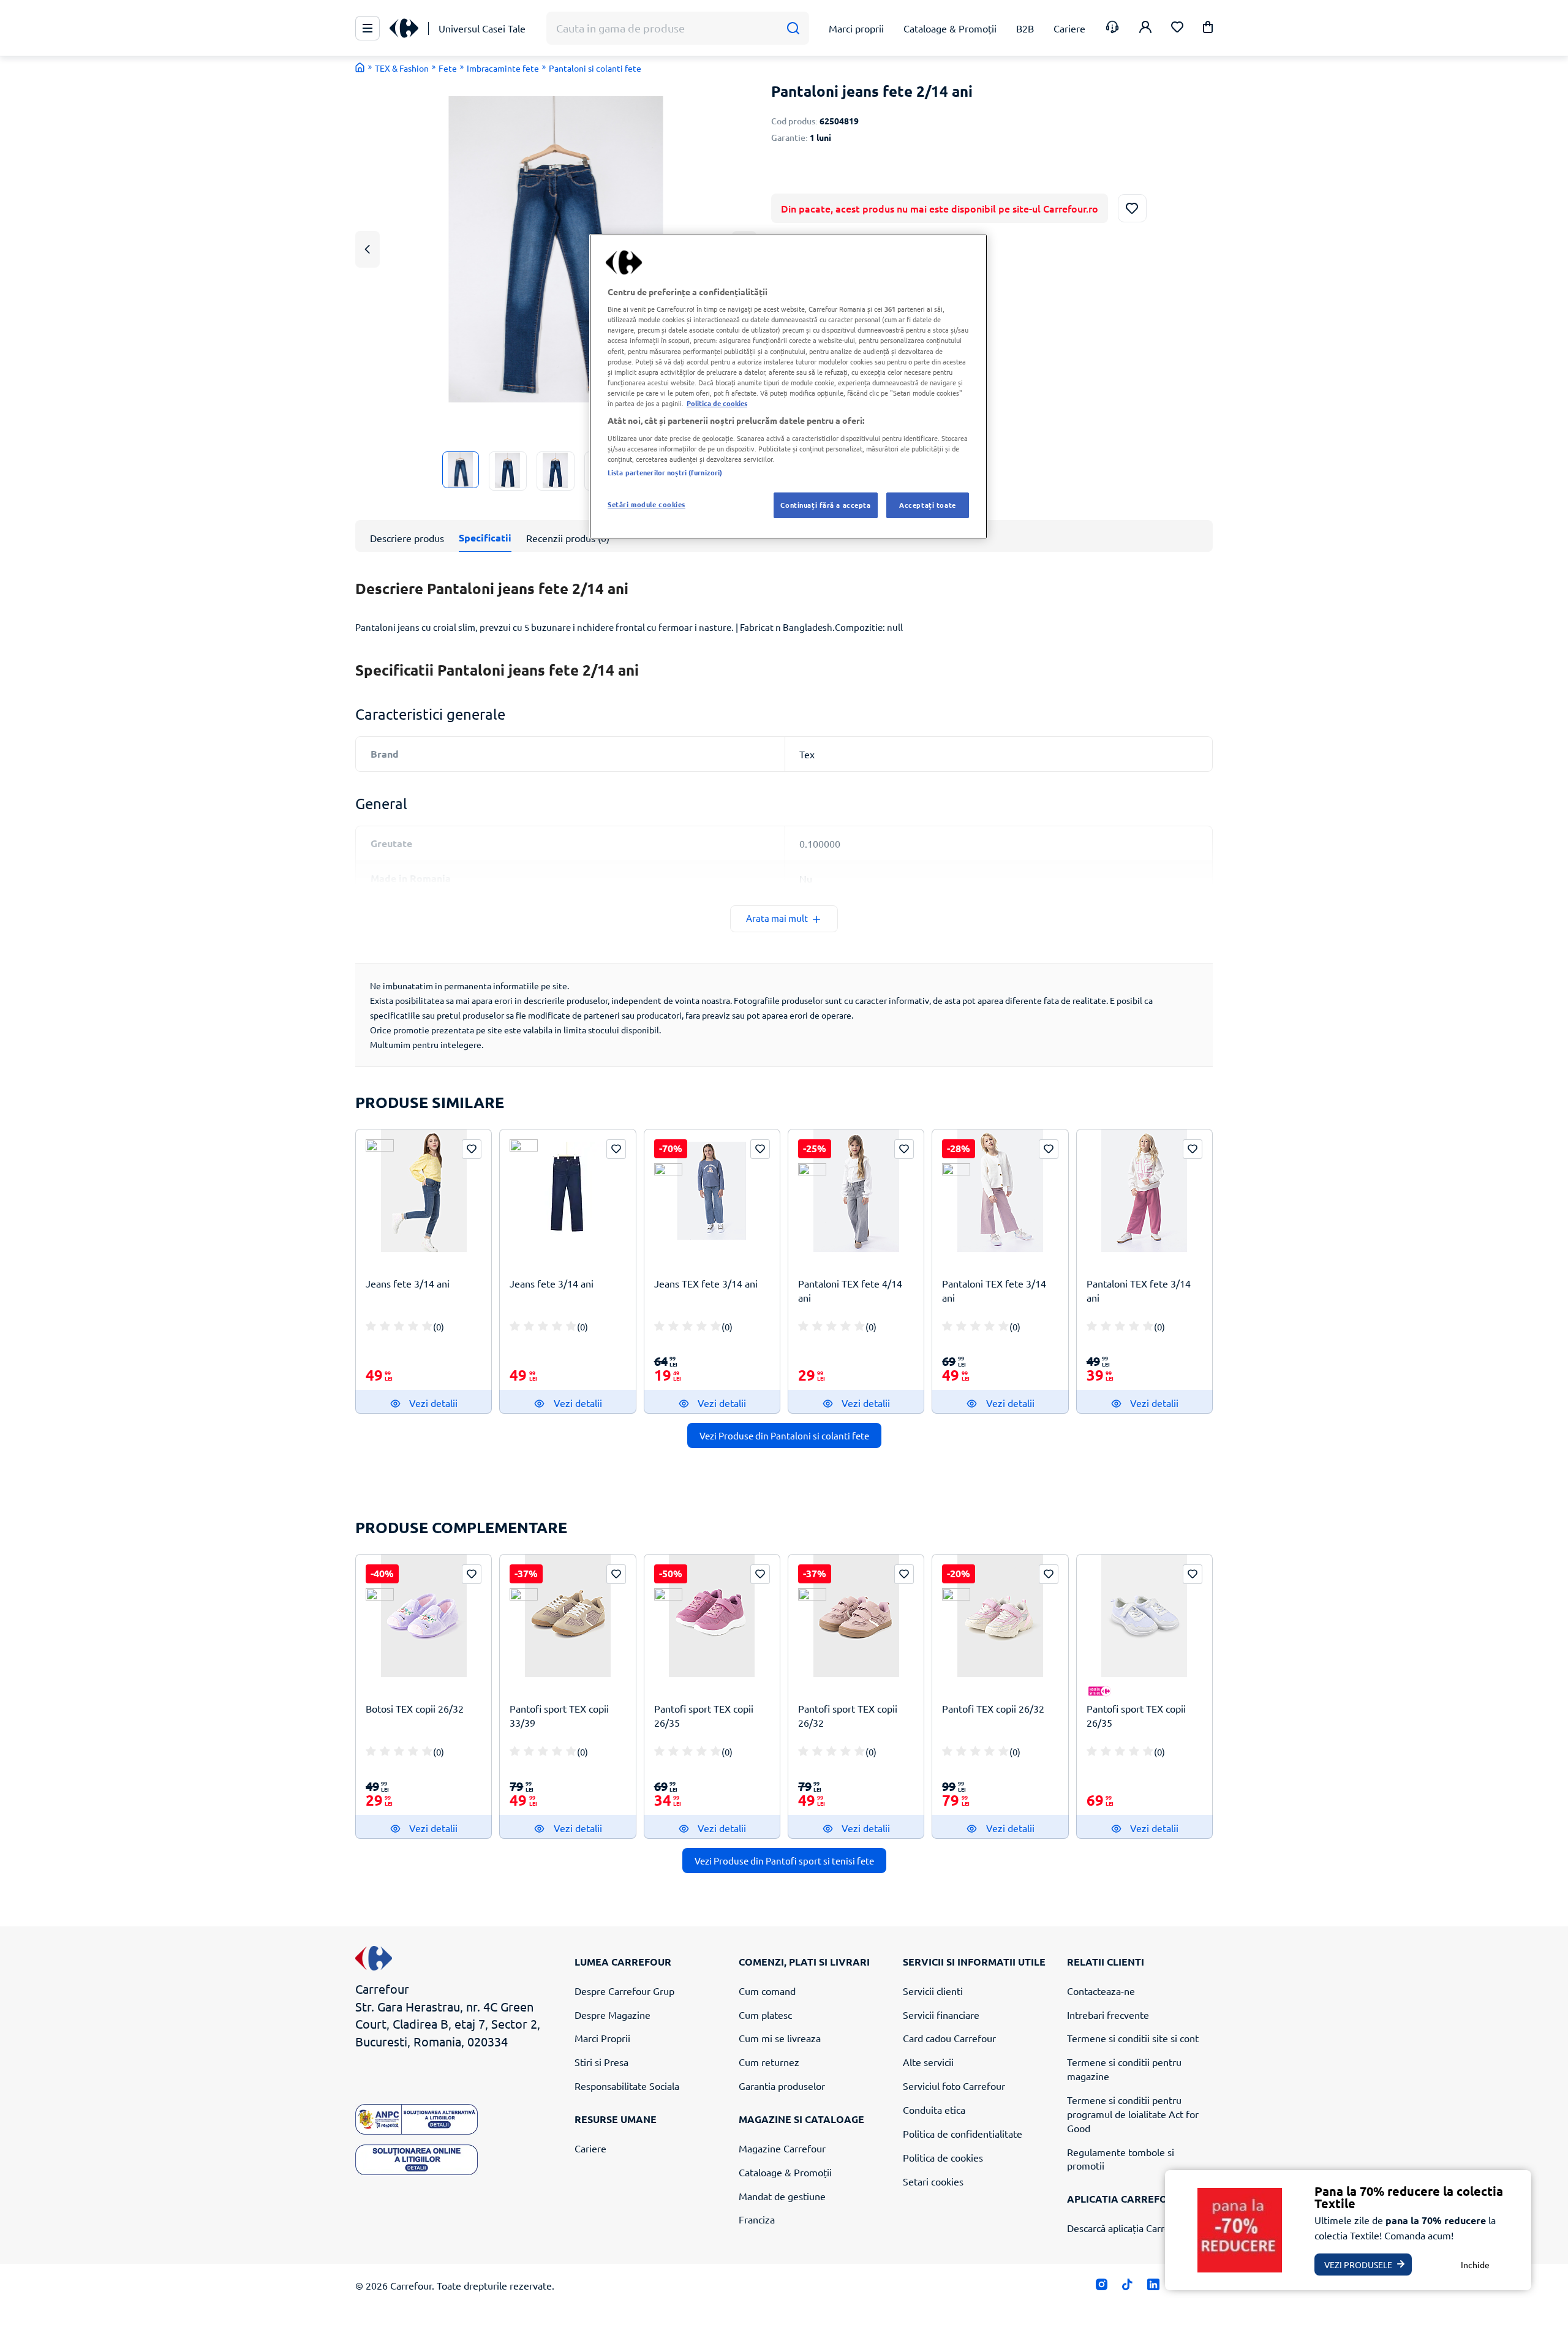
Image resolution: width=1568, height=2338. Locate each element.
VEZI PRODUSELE (1358, 2264)
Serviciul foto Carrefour (954, 2086)
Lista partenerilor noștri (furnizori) (665, 472)
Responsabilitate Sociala (627, 2086)
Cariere (590, 2148)
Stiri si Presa (601, 2062)
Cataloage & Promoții (785, 2172)
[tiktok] (1127, 2287)
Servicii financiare (941, 2015)
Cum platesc (765, 2015)
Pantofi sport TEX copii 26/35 (704, 1715)
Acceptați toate (928, 505)
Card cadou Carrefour (949, 2038)
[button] (1208, 29)
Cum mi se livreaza (780, 2038)
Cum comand (767, 1991)
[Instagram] (1102, 2287)
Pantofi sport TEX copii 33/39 (559, 1715)
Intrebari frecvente (1108, 2015)
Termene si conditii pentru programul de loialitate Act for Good (1133, 2114)
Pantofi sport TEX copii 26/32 (848, 1715)
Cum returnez (769, 2062)
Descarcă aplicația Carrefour (1128, 2228)
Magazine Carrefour (782, 2148)
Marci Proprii (602, 2038)
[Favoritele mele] (1177, 28)
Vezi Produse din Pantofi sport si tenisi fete (784, 1861)
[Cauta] (793, 28)
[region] (788, 387)
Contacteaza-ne (1101, 1991)
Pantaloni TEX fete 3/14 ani (994, 1290)
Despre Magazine (612, 2015)
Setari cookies (933, 2181)
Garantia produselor (782, 2086)
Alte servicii (928, 2062)
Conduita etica (934, 2110)
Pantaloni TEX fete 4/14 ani (850, 1290)
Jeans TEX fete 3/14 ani (706, 1283)
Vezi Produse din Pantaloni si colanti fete (784, 1435)
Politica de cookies (943, 2157)
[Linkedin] (1153, 2287)
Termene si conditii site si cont (1133, 2038)
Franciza (757, 2219)
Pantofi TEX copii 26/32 (993, 1708)
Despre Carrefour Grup (624, 1991)
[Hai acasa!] (360, 67)
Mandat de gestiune (782, 2196)
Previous (367, 249)
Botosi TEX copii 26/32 (415, 1708)
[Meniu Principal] (367, 28)
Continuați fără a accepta (825, 505)
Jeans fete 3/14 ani (408, 1283)
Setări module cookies (646, 504)
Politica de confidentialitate (963, 2133)
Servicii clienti (933, 1991)
